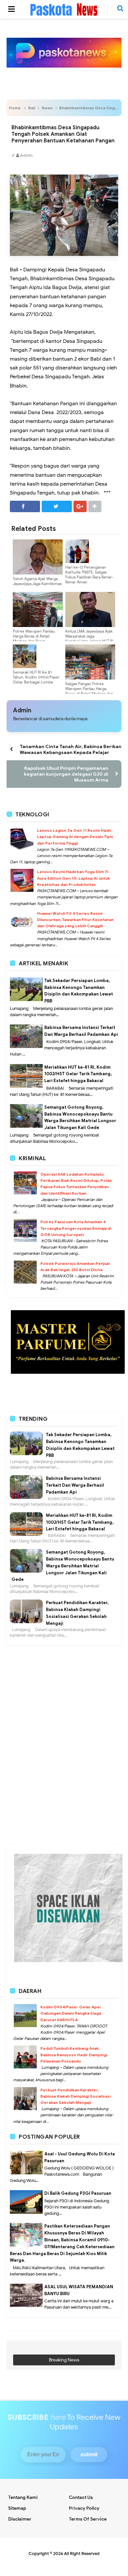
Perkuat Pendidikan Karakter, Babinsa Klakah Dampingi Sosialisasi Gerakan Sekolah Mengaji (75, 2096)
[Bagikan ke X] (57, 506)
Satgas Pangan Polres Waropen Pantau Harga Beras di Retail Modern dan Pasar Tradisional (89, 691)
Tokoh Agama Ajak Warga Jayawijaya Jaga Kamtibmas (37, 581)
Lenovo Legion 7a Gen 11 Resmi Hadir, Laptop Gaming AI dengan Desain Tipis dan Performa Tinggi (75, 837)
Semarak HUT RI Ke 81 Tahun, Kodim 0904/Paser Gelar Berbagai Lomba (36, 677)
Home (15, 108)
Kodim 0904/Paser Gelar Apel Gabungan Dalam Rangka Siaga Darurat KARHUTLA (71, 2013)
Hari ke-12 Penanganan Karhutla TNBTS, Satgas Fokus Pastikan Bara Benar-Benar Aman (89, 575)
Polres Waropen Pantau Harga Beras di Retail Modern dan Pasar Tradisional (34, 639)
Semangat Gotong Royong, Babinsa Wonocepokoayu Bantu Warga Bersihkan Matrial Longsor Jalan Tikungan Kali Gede (63, 1566)
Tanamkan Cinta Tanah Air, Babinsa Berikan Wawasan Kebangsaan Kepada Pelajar (71, 749)
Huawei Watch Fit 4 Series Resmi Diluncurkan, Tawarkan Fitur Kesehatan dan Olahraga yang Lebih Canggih (75, 920)
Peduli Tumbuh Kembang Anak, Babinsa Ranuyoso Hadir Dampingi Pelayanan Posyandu (74, 2054)
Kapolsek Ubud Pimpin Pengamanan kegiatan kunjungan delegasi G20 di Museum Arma (66, 774)
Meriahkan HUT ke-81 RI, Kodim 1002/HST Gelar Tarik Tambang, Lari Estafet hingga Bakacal (78, 1074)
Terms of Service (88, 2519)
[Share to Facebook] (25, 506)
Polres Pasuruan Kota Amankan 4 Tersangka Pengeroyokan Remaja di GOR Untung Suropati (76, 1228)
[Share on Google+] (80, 506)
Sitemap (17, 2508)
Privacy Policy (84, 2508)
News (47, 108)
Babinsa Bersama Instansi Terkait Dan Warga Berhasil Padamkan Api (75, 1485)
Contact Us (81, 2497)
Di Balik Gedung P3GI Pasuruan (78, 2193)
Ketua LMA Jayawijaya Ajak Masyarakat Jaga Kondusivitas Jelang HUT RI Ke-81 (89, 639)
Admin (22, 710)
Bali (32, 108)
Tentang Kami (23, 2497)
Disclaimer (20, 2519)
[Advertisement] (64, 1677)
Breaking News (64, 2360)
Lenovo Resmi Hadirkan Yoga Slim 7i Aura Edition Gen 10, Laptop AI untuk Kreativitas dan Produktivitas (74, 878)
